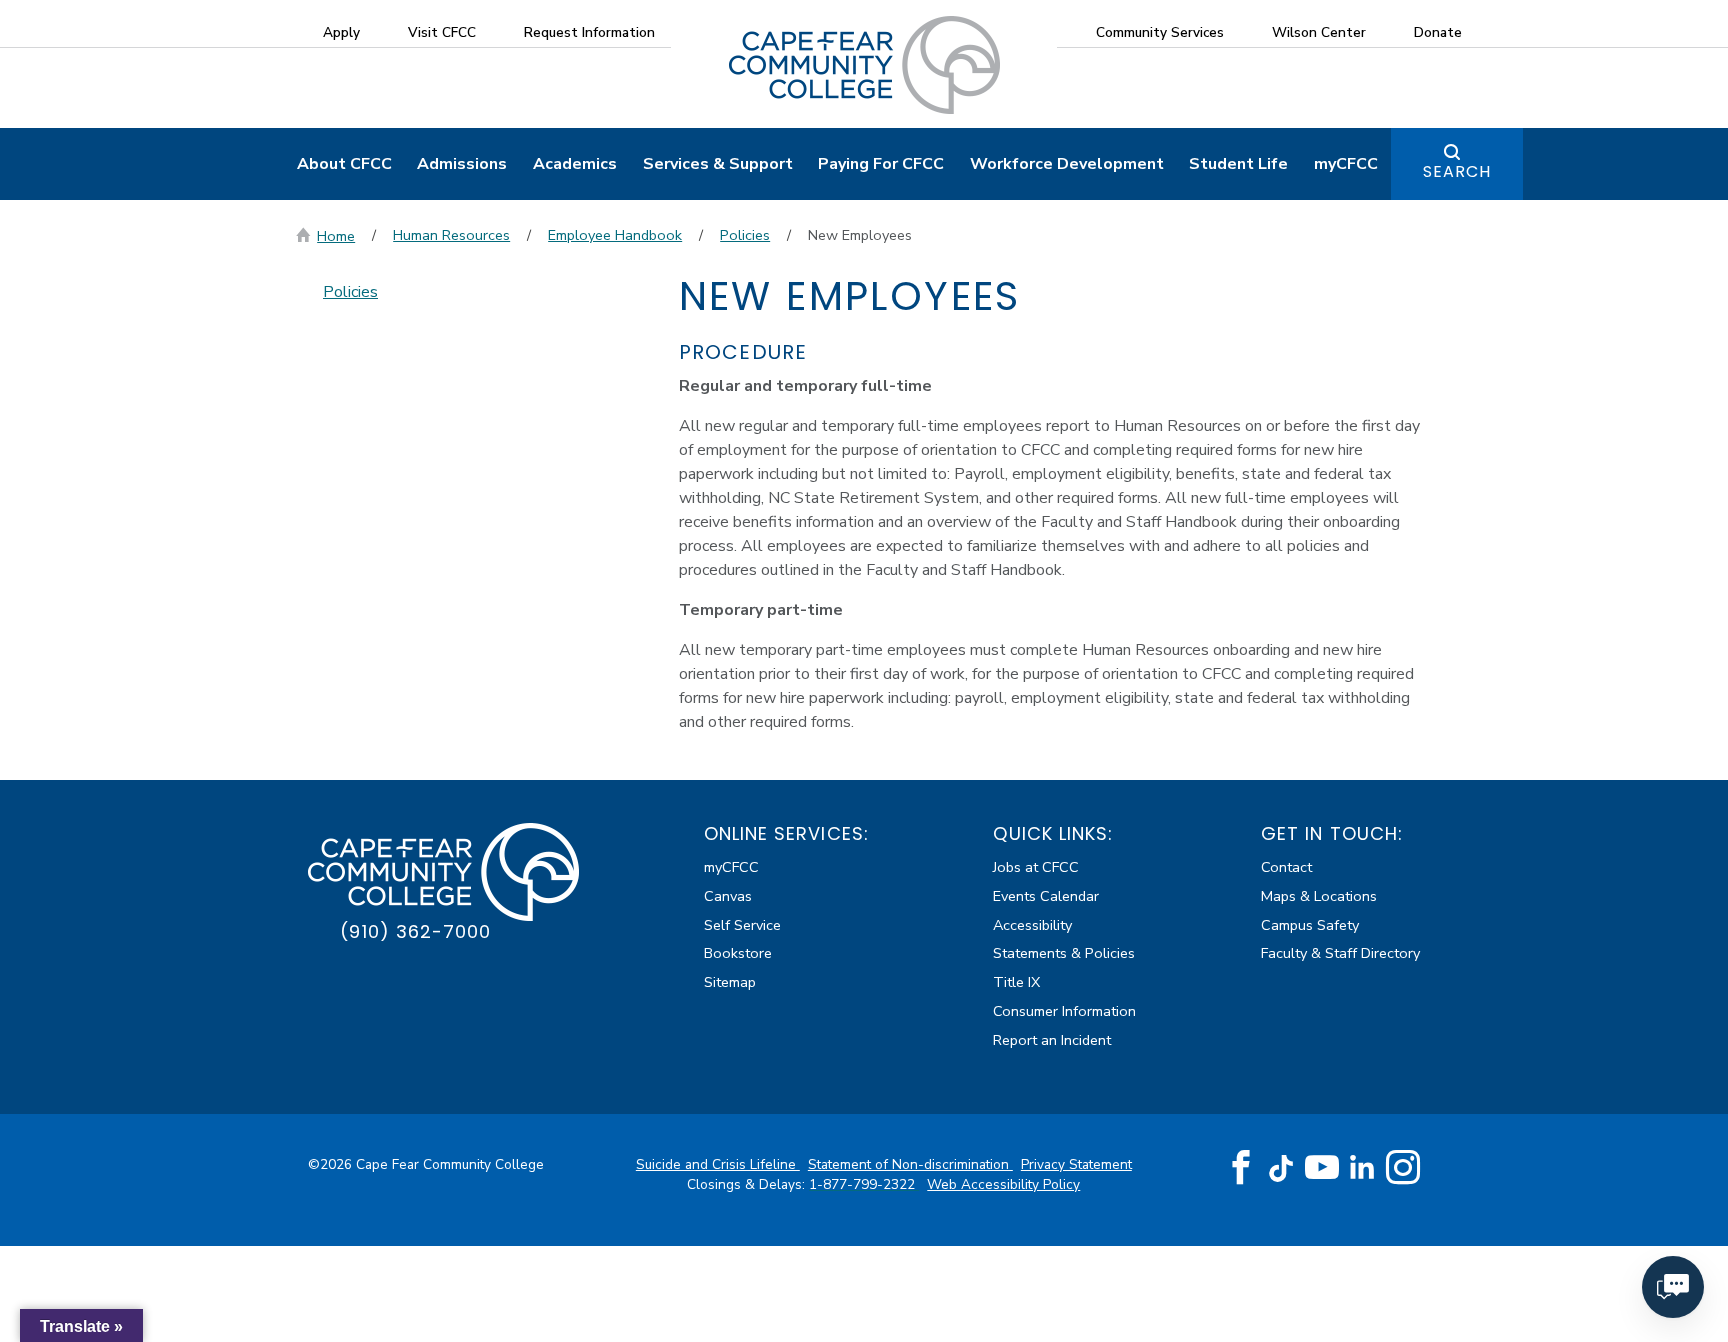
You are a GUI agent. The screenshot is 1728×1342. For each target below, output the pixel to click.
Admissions (462, 164)
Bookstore (738, 953)
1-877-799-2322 (864, 1184)
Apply (341, 32)
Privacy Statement (1076, 1164)
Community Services (1160, 32)
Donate (1438, 32)
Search (1457, 171)
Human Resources (451, 235)
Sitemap (730, 982)
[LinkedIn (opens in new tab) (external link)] (1362, 1166)
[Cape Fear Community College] (864, 64)
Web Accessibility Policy (1003, 1184)
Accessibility (1032, 925)
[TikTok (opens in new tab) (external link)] (1281, 1166)
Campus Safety (1310, 925)
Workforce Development (1067, 164)
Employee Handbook (615, 235)
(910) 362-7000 (415, 931)
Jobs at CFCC (1036, 867)
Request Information (589, 32)
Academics (575, 164)
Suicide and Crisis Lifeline (718, 1164)
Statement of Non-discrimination (910, 1164)
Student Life (1238, 164)
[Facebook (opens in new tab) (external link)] (1241, 1168)
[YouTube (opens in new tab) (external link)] (1322, 1168)
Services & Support (718, 164)
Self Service (742, 925)
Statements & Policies (1064, 953)
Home (336, 236)
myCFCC (1346, 164)
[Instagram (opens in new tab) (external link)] (1403, 1168)
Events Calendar (1046, 896)
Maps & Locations (1319, 896)
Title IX (1016, 982)
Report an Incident (1052, 1040)
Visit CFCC (442, 32)
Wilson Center (1319, 32)
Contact (1286, 867)
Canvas (728, 896)
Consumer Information (1064, 1011)
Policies (745, 235)
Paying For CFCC (881, 164)
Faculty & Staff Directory (1340, 953)
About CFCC (344, 164)
